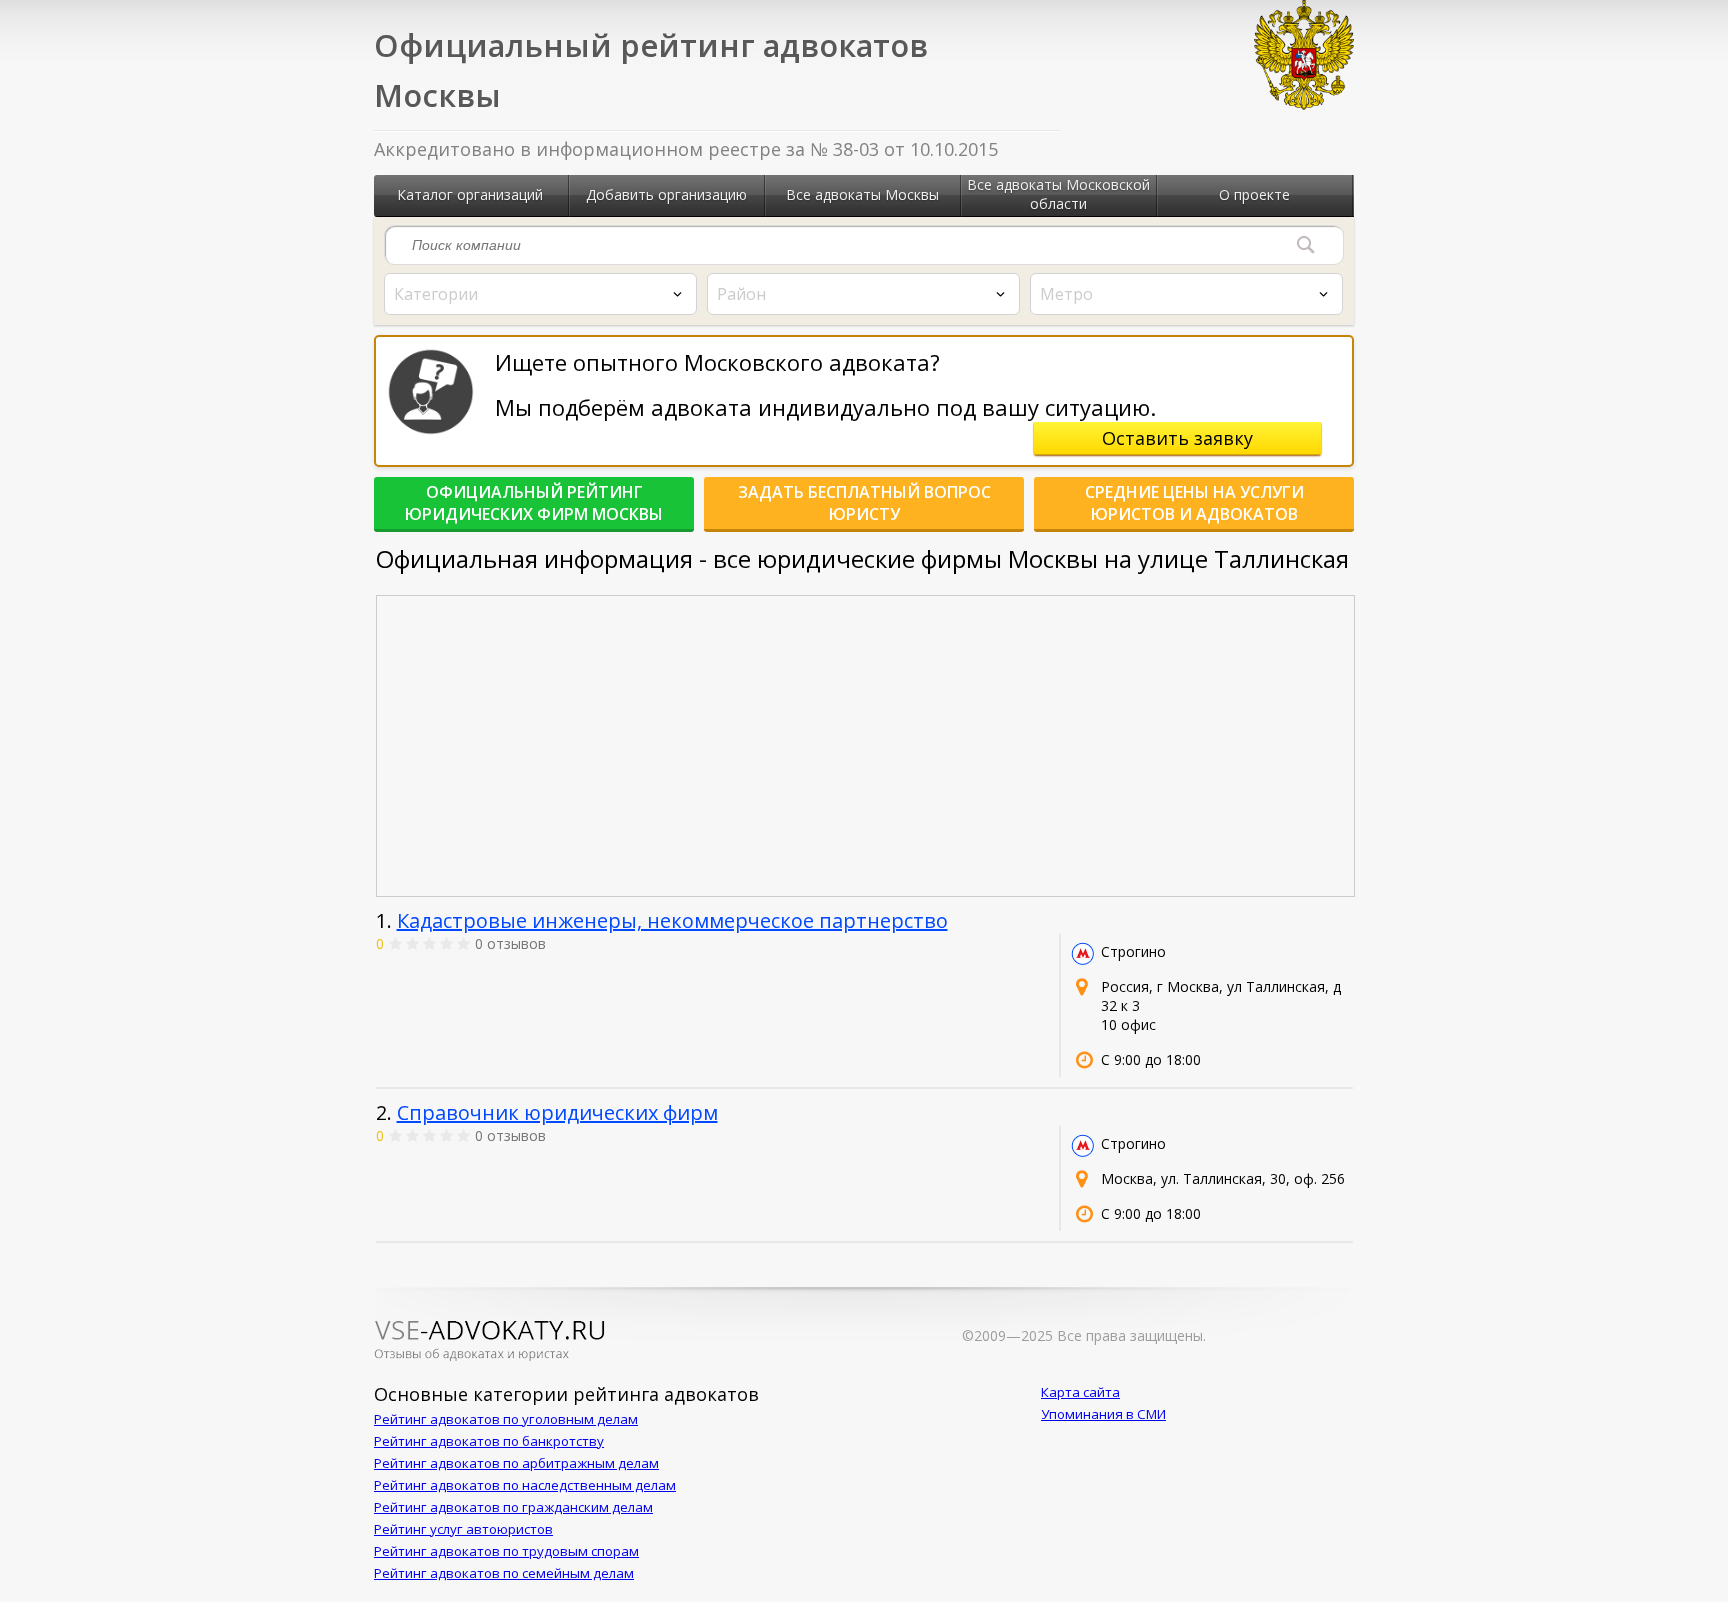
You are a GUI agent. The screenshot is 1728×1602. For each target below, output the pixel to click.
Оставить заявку (1177, 438)
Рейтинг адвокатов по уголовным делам (506, 1419)
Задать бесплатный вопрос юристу (864, 503)
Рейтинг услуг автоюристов (463, 1529)
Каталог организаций (470, 194)
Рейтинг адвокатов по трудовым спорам (506, 1551)
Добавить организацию (666, 194)
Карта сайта (1080, 1392)
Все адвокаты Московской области (1058, 194)
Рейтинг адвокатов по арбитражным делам (516, 1463)
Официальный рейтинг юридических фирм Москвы (534, 503)
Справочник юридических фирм (557, 1112)
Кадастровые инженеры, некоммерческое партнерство (672, 920)
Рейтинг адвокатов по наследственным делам (525, 1485)
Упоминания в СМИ (1103, 1414)
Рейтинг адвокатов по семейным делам (504, 1573)
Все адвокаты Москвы (862, 194)
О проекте (1254, 194)
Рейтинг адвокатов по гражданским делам (513, 1507)
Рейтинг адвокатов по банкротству (489, 1441)
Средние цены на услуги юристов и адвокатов (1194, 503)
